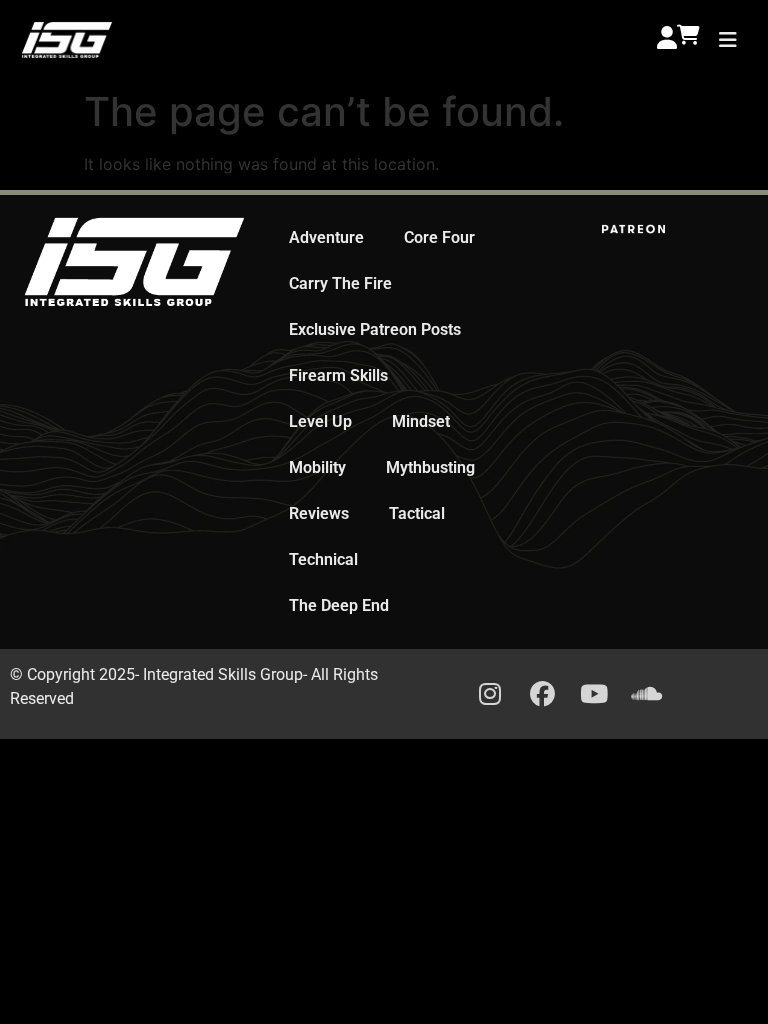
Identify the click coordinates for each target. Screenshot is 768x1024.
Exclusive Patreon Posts (375, 329)
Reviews (319, 513)
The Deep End (339, 605)
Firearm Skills (338, 375)
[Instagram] (490, 694)
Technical (323, 559)
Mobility (317, 467)
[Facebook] (542, 694)
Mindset (421, 421)
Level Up (320, 421)
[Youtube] (594, 694)
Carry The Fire (340, 283)
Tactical (417, 513)
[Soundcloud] (646, 694)
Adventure (326, 237)
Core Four (439, 237)
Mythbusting (430, 467)
